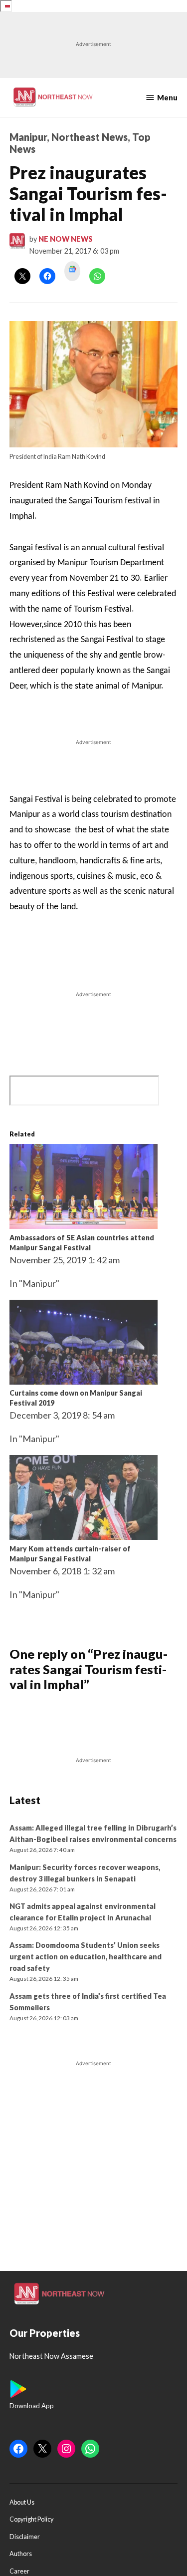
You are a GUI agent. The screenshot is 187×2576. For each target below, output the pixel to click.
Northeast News (90, 137)
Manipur (28, 137)
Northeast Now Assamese (51, 2356)
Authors (21, 2554)
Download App (32, 2406)
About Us (22, 2502)
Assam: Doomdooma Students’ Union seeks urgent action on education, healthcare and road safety (86, 1957)
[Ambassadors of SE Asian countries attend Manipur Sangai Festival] (84, 1225)
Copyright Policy (31, 2519)
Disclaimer (25, 2537)
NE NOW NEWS (66, 239)
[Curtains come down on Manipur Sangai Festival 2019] (84, 1381)
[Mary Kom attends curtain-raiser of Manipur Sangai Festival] (84, 1536)
